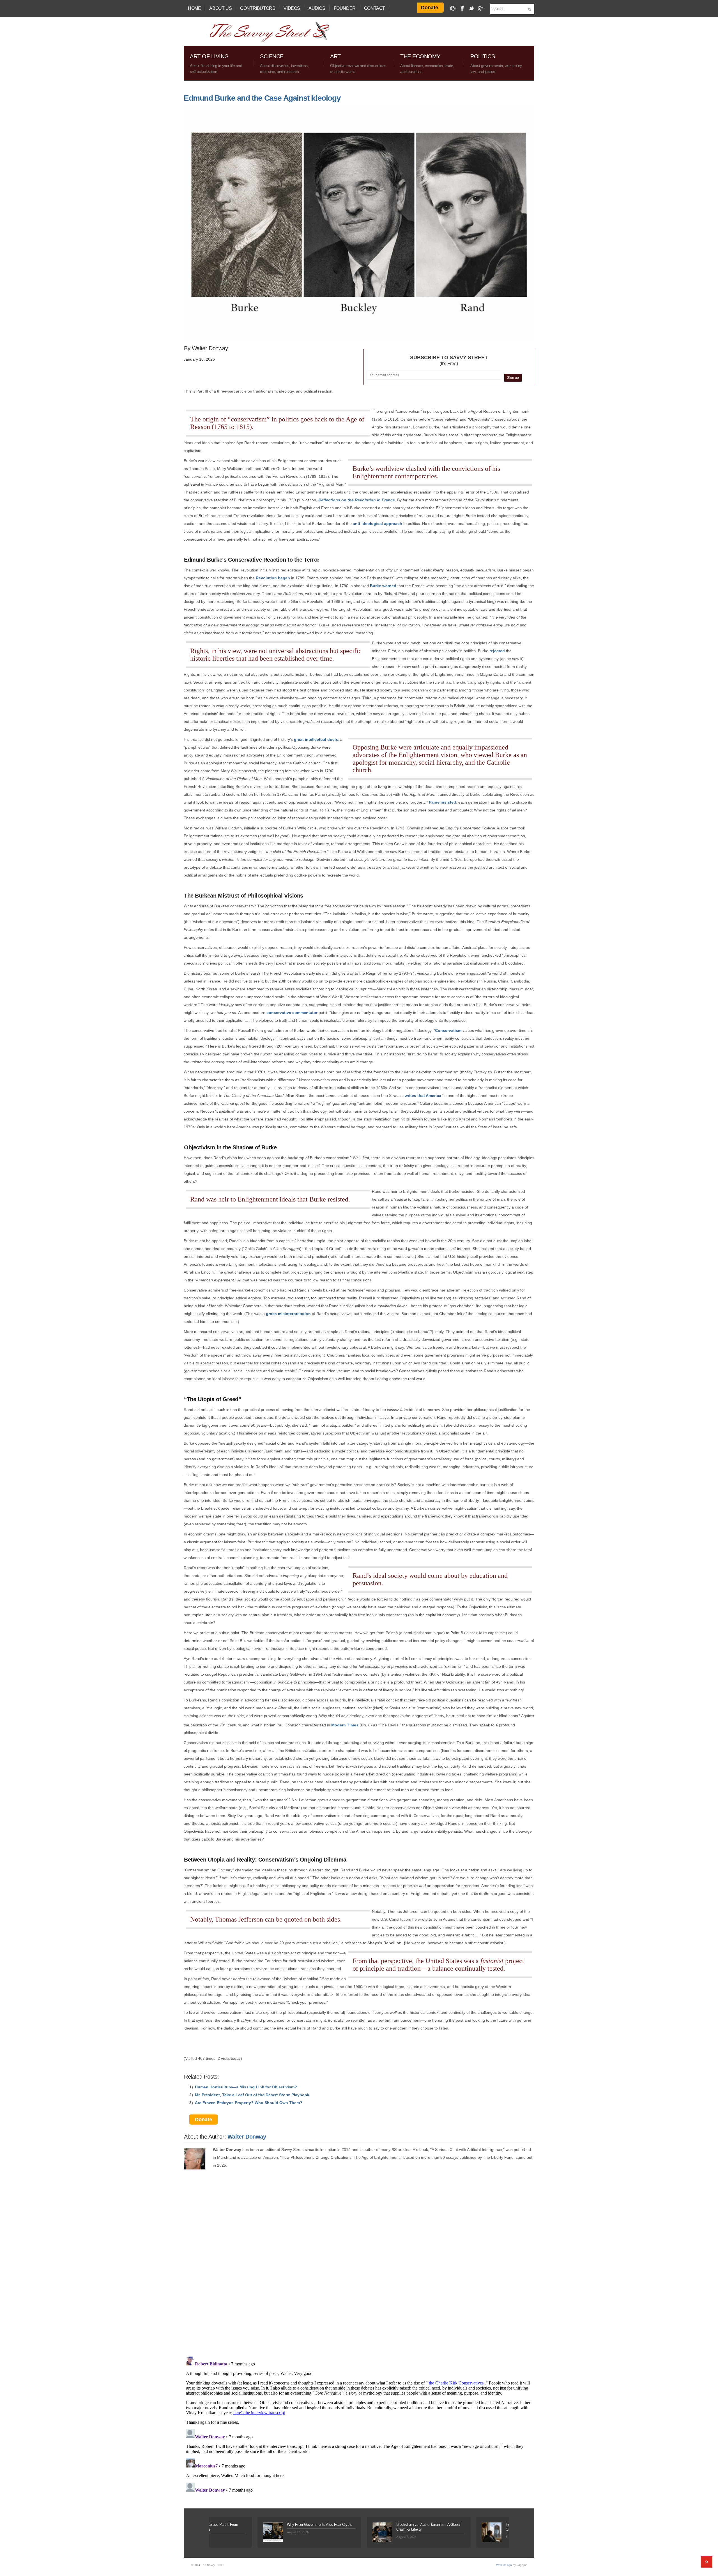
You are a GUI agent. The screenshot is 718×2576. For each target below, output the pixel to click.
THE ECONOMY (427, 64)
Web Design (504, 2565)
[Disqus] (359, 2270)
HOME (194, 8)
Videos (292, 8)
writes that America (423, 1096)
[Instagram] (454, 8)
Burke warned (383, 586)
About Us (220, 8)
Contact (375, 8)
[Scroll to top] (707, 2562)
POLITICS (496, 64)
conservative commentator (292, 1013)
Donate (430, 8)
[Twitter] (472, 8)
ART (358, 64)
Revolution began (273, 578)
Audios (317, 8)
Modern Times (345, 1725)
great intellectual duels (316, 739)
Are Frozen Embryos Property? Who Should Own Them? (249, 2103)
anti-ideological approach (378, 523)
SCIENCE (284, 64)
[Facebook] (462, 8)
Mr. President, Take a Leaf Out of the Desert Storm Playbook (252, 2095)
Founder (345, 8)
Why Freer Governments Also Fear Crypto (212, 2525)
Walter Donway (247, 2137)
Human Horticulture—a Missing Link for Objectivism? (246, 2087)
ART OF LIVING (216, 64)
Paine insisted (442, 802)
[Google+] (481, 8)
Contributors (258, 8)
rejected (497, 651)
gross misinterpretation (288, 1314)
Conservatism (448, 1030)
